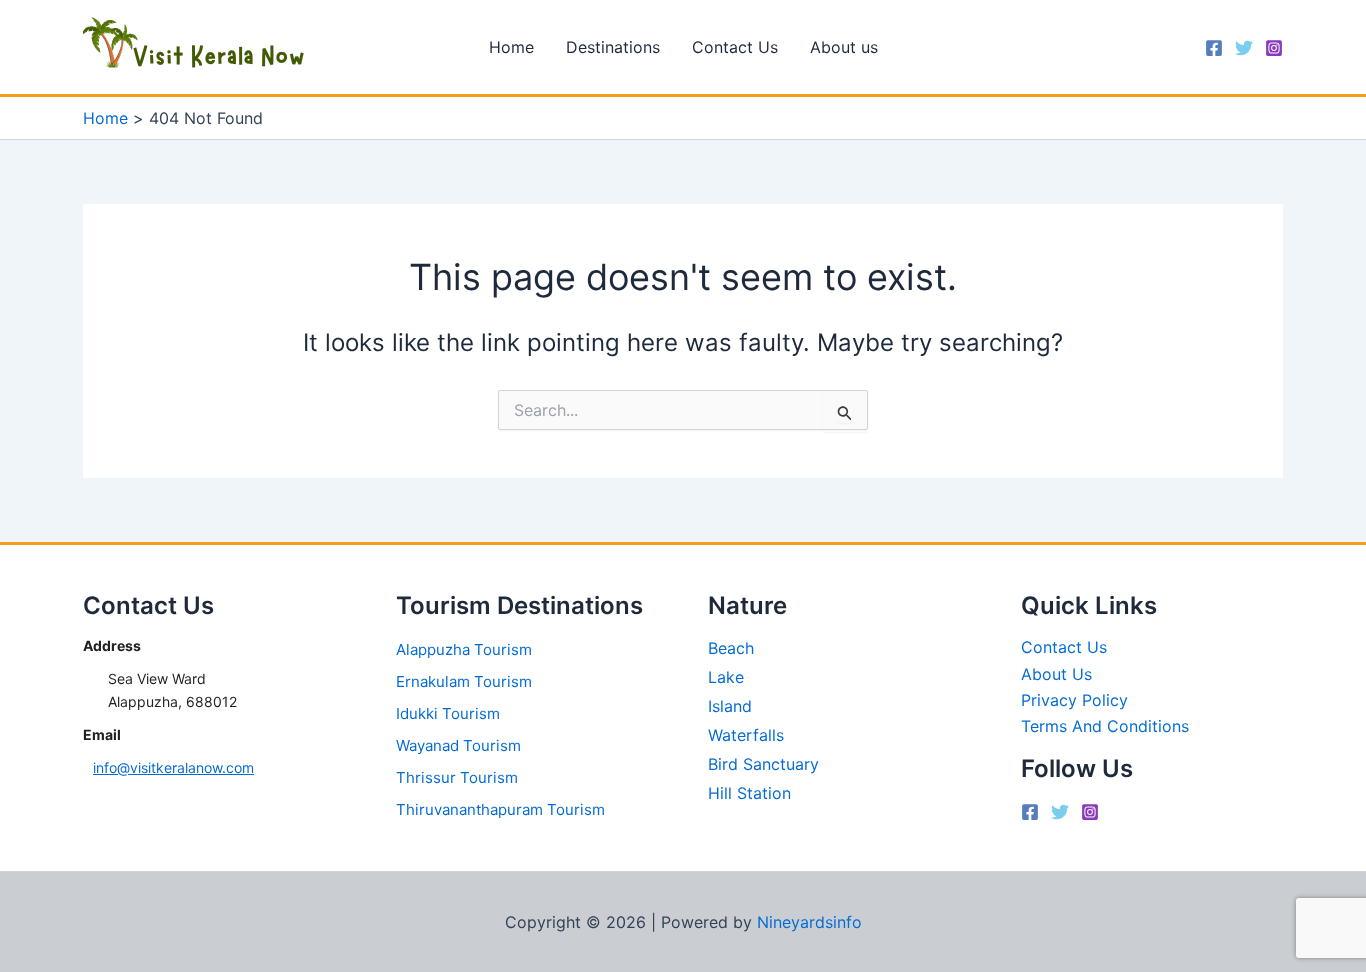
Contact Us (735, 47)
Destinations (613, 47)
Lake (726, 677)
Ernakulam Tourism (464, 681)
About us (844, 47)
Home (511, 47)
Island (730, 706)
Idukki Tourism (448, 713)
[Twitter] (1244, 48)
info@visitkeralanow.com (173, 767)
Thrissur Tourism (457, 777)
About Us (1056, 674)
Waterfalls (746, 735)
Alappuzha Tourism (464, 649)
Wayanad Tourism (458, 745)
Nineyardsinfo (809, 922)
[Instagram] (1274, 48)
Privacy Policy (1074, 700)
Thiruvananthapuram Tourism (500, 809)
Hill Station (749, 793)
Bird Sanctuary (763, 764)
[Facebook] (1214, 48)
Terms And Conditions (1105, 726)
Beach (731, 648)
